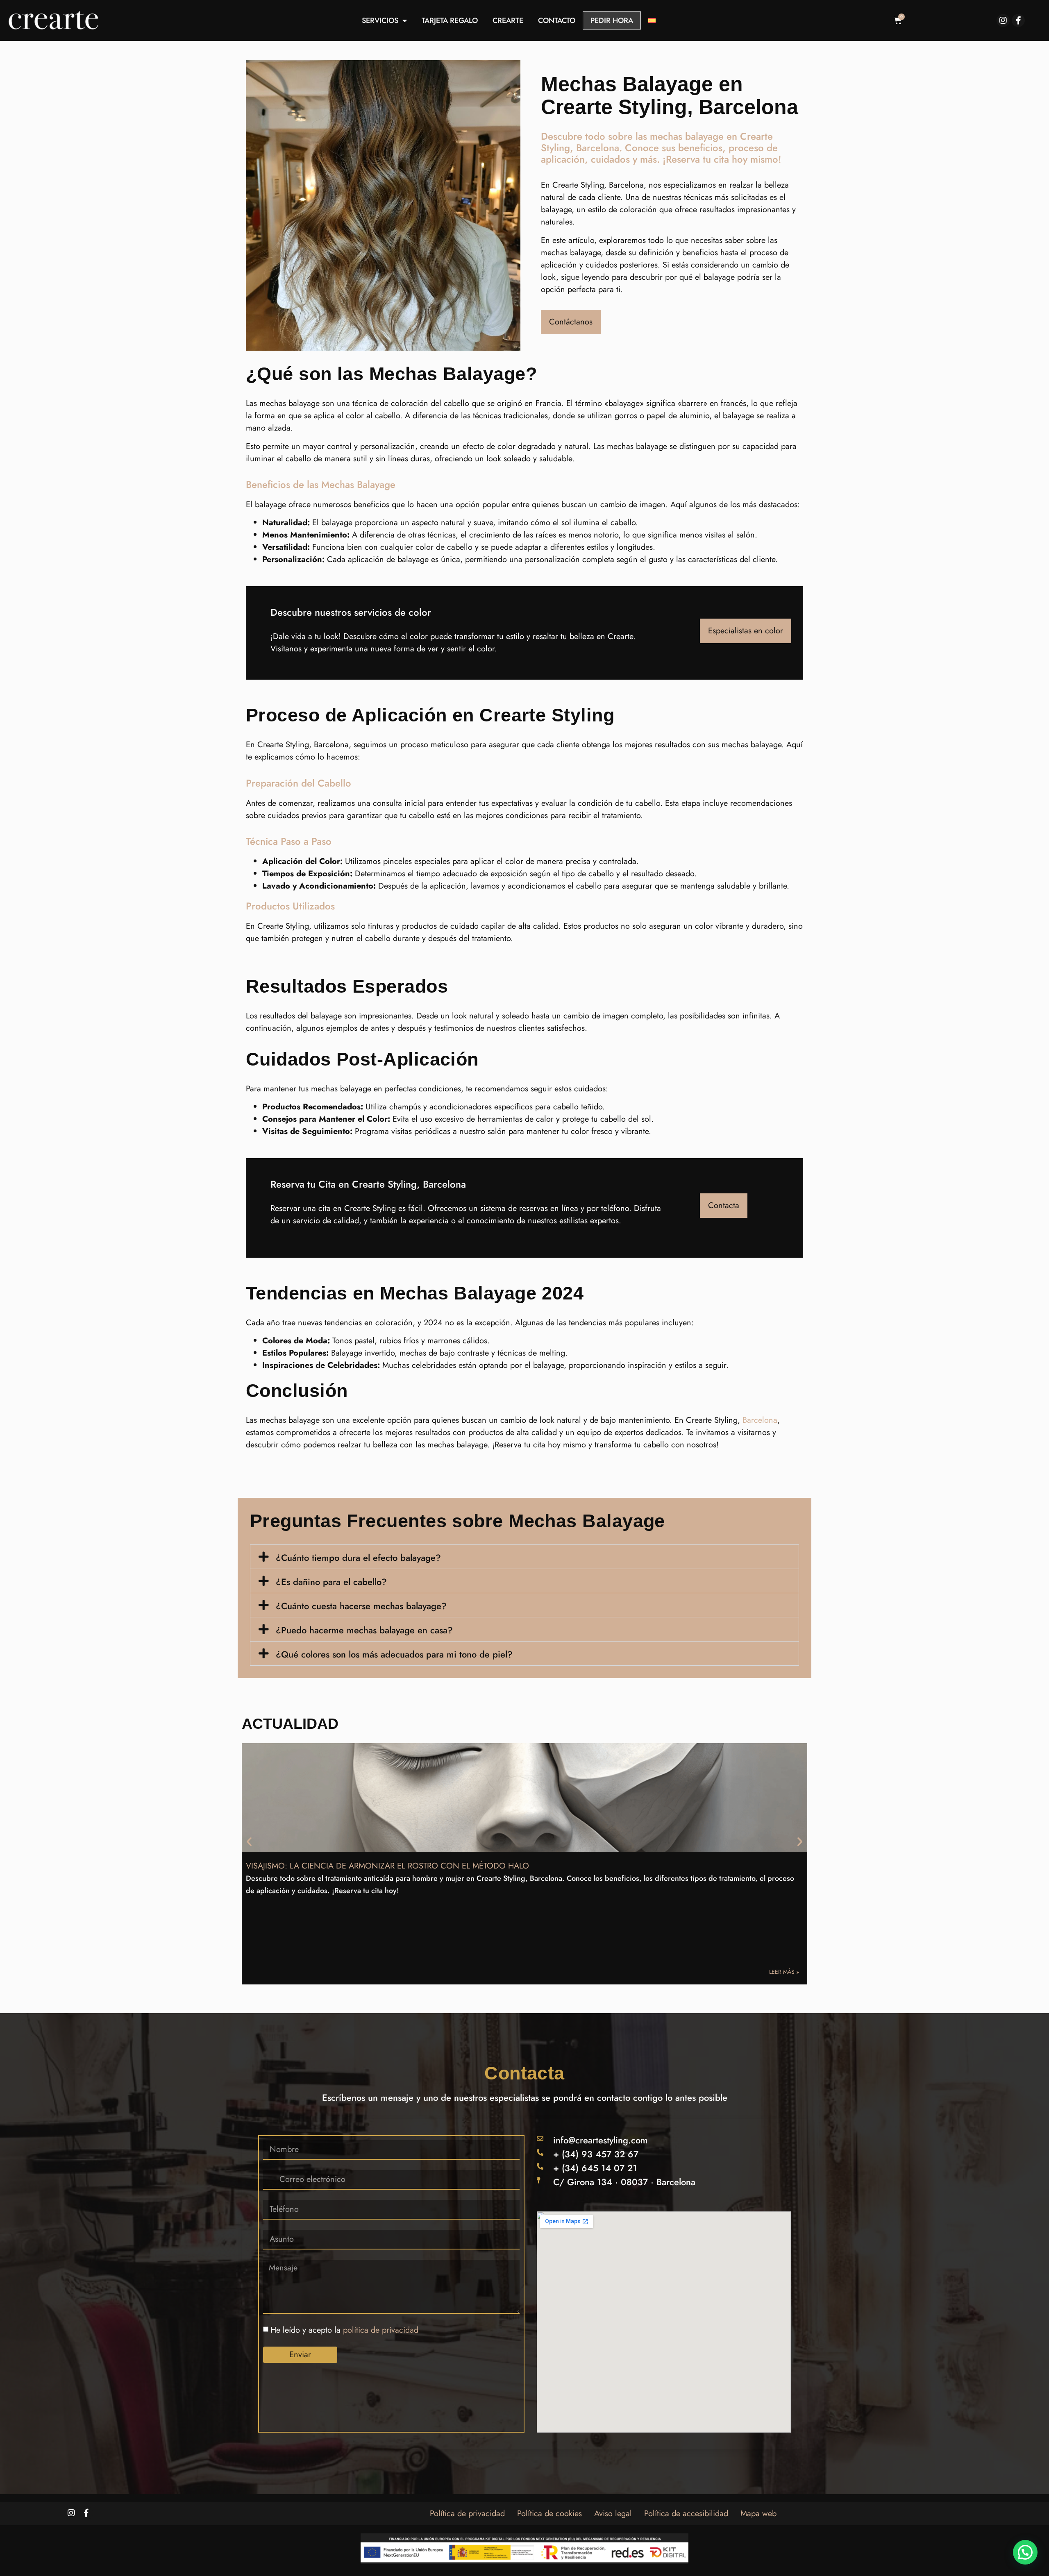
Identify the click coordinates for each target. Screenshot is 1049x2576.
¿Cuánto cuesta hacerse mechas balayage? (361, 1606)
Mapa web (758, 2514)
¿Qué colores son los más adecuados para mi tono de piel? (394, 1654)
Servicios (380, 20)
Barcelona (760, 1420)
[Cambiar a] (652, 20)
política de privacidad (381, 2330)
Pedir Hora (612, 20)
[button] (524, 1557)
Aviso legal (613, 2514)
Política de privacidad (467, 2514)
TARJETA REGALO (450, 20)
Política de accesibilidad (686, 2514)
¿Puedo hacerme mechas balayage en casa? (364, 1630)
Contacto (557, 20)
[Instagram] (1003, 20)
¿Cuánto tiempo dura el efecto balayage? (358, 1558)
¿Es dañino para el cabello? (331, 1582)
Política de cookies (549, 2514)
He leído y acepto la (344, 2330)
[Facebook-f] (1018, 20)
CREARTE (508, 20)
